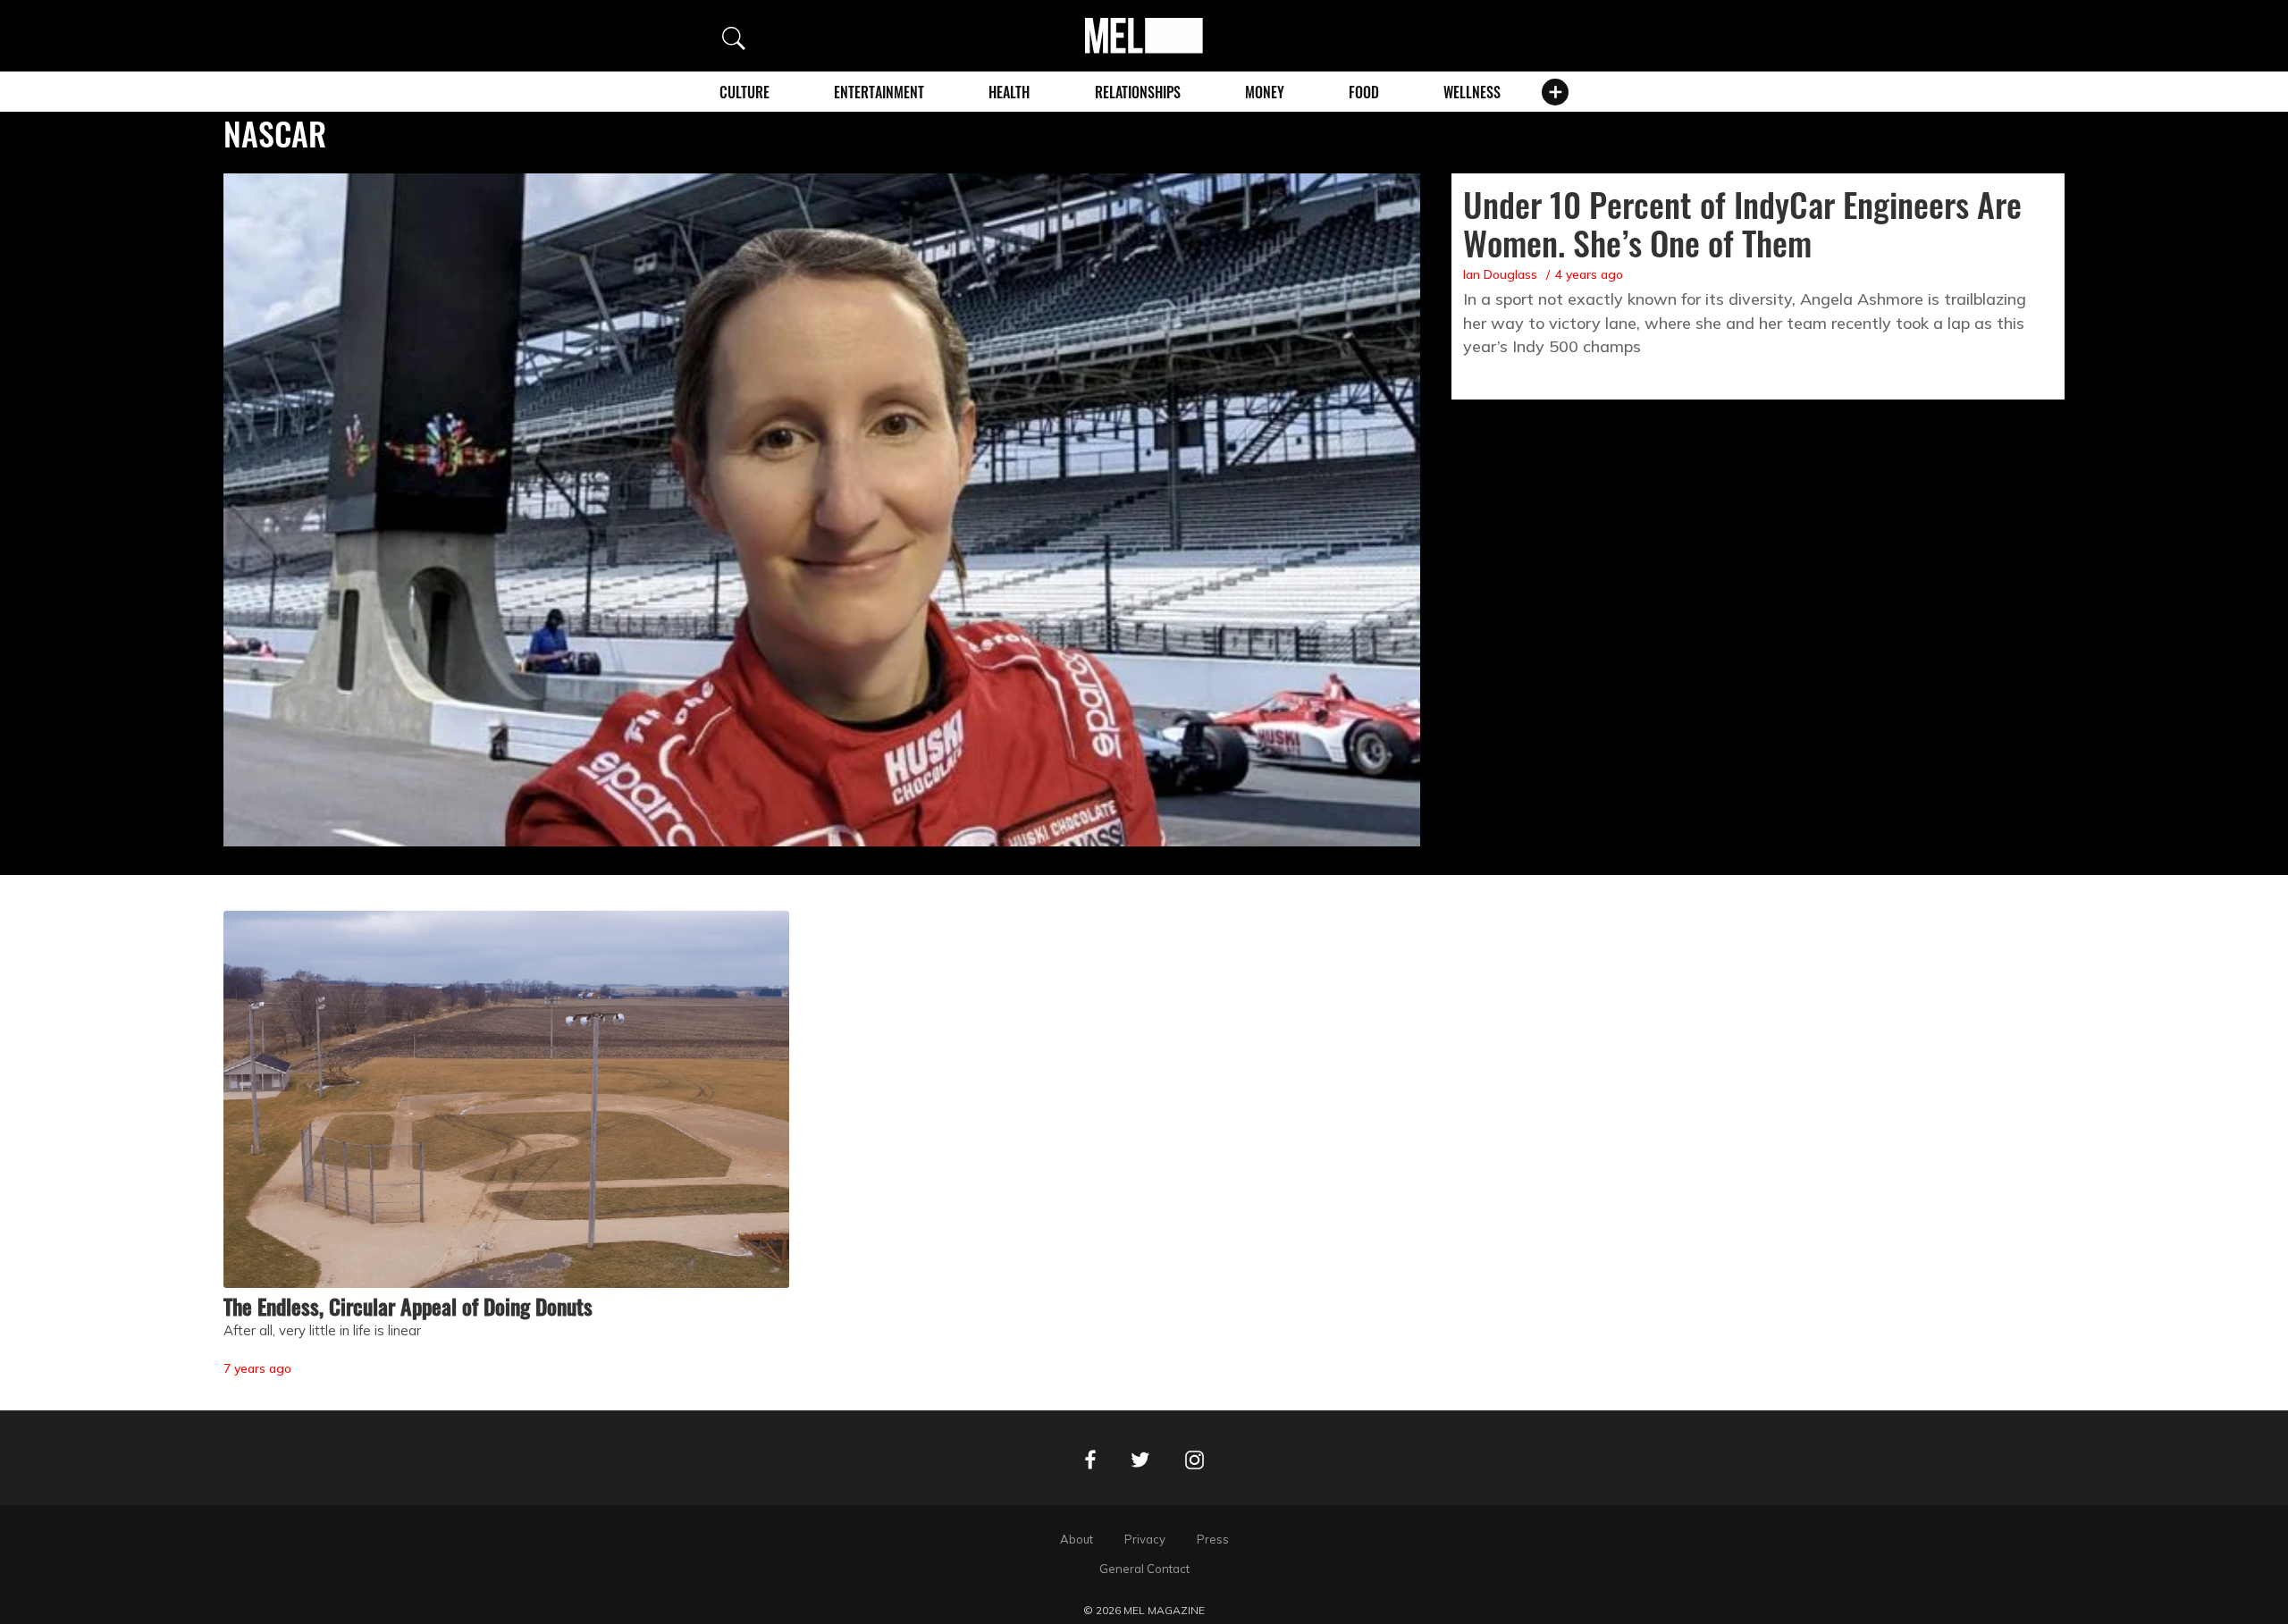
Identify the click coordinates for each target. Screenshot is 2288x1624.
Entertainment (879, 92)
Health (1009, 92)
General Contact (1144, 1569)
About (1077, 1539)
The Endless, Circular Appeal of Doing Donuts (408, 1306)
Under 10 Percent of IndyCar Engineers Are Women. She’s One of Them (1742, 223)
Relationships (1138, 92)
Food (1364, 92)
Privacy (1145, 1539)
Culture (744, 92)
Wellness (1472, 92)
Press (1213, 1539)
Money (1265, 92)
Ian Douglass (1500, 274)
